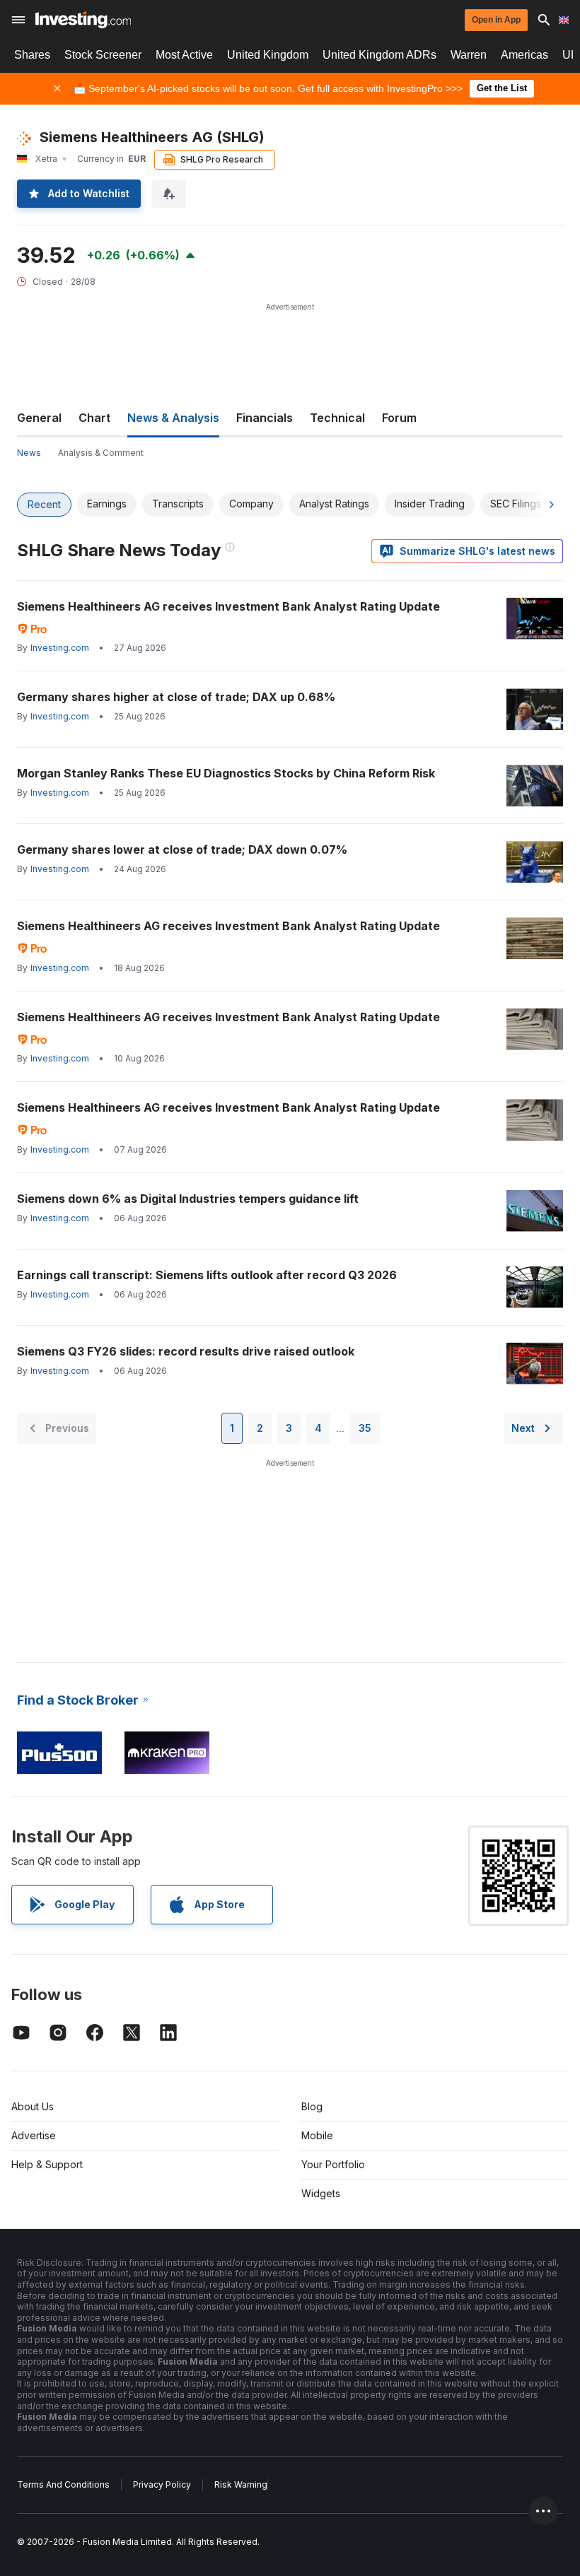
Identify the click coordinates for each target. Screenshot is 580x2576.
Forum (399, 418)
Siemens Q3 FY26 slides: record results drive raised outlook (186, 1351)
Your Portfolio (333, 2164)
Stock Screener (103, 55)
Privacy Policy (162, 2484)
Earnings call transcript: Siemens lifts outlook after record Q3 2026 (207, 1275)
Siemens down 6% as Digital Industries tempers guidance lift (188, 1199)
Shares (32, 55)
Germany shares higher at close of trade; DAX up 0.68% (176, 697)
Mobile (317, 2135)
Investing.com (60, 648)
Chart (94, 418)
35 (365, 1428)
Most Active (184, 55)
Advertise (34, 2135)
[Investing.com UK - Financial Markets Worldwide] (83, 20)
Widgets (321, 2193)
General (39, 418)
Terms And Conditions (63, 2484)
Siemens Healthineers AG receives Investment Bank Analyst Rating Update (228, 606)
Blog (312, 2106)
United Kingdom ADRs (379, 55)
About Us (33, 2106)
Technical (337, 418)
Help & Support (47, 2164)
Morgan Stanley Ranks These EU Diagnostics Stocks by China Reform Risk (226, 773)
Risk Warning (241, 2484)
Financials (265, 418)
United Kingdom (268, 55)
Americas (524, 55)
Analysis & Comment (101, 453)
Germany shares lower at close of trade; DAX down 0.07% (182, 849)
